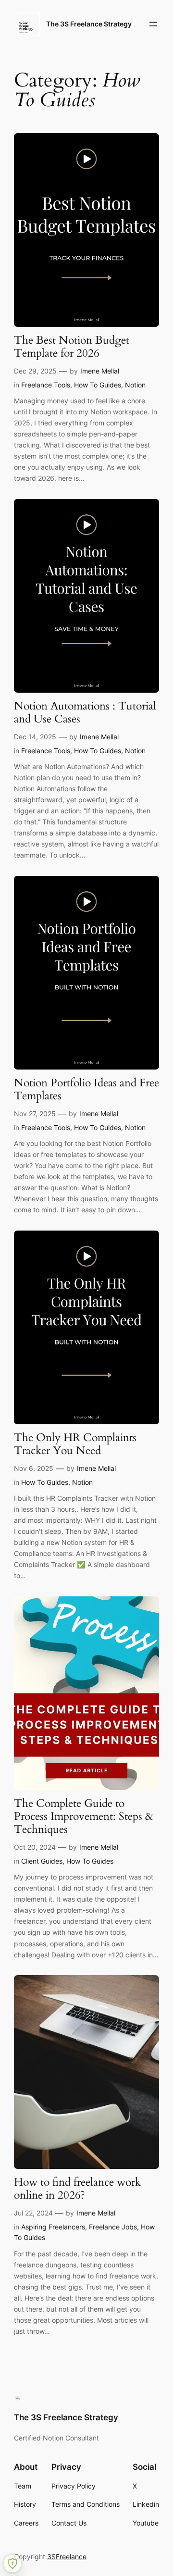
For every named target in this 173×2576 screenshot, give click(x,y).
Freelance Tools (46, 385)
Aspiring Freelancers (53, 2227)
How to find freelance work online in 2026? (77, 2189)
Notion (135, 385)
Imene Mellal (100, 371)
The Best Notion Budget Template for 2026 (72, 347)
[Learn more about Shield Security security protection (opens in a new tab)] (12, 2564)
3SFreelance (67, 2557)
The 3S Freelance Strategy (89, 24)
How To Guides (98, 385)
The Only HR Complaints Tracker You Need (75, 1444)
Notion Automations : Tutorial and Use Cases (85, 713)
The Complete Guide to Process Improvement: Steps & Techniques (84, 1817)
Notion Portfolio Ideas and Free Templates (86, 1090)
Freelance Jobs (113, 2227)
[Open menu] (153, 24)
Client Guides (42, 1861)
